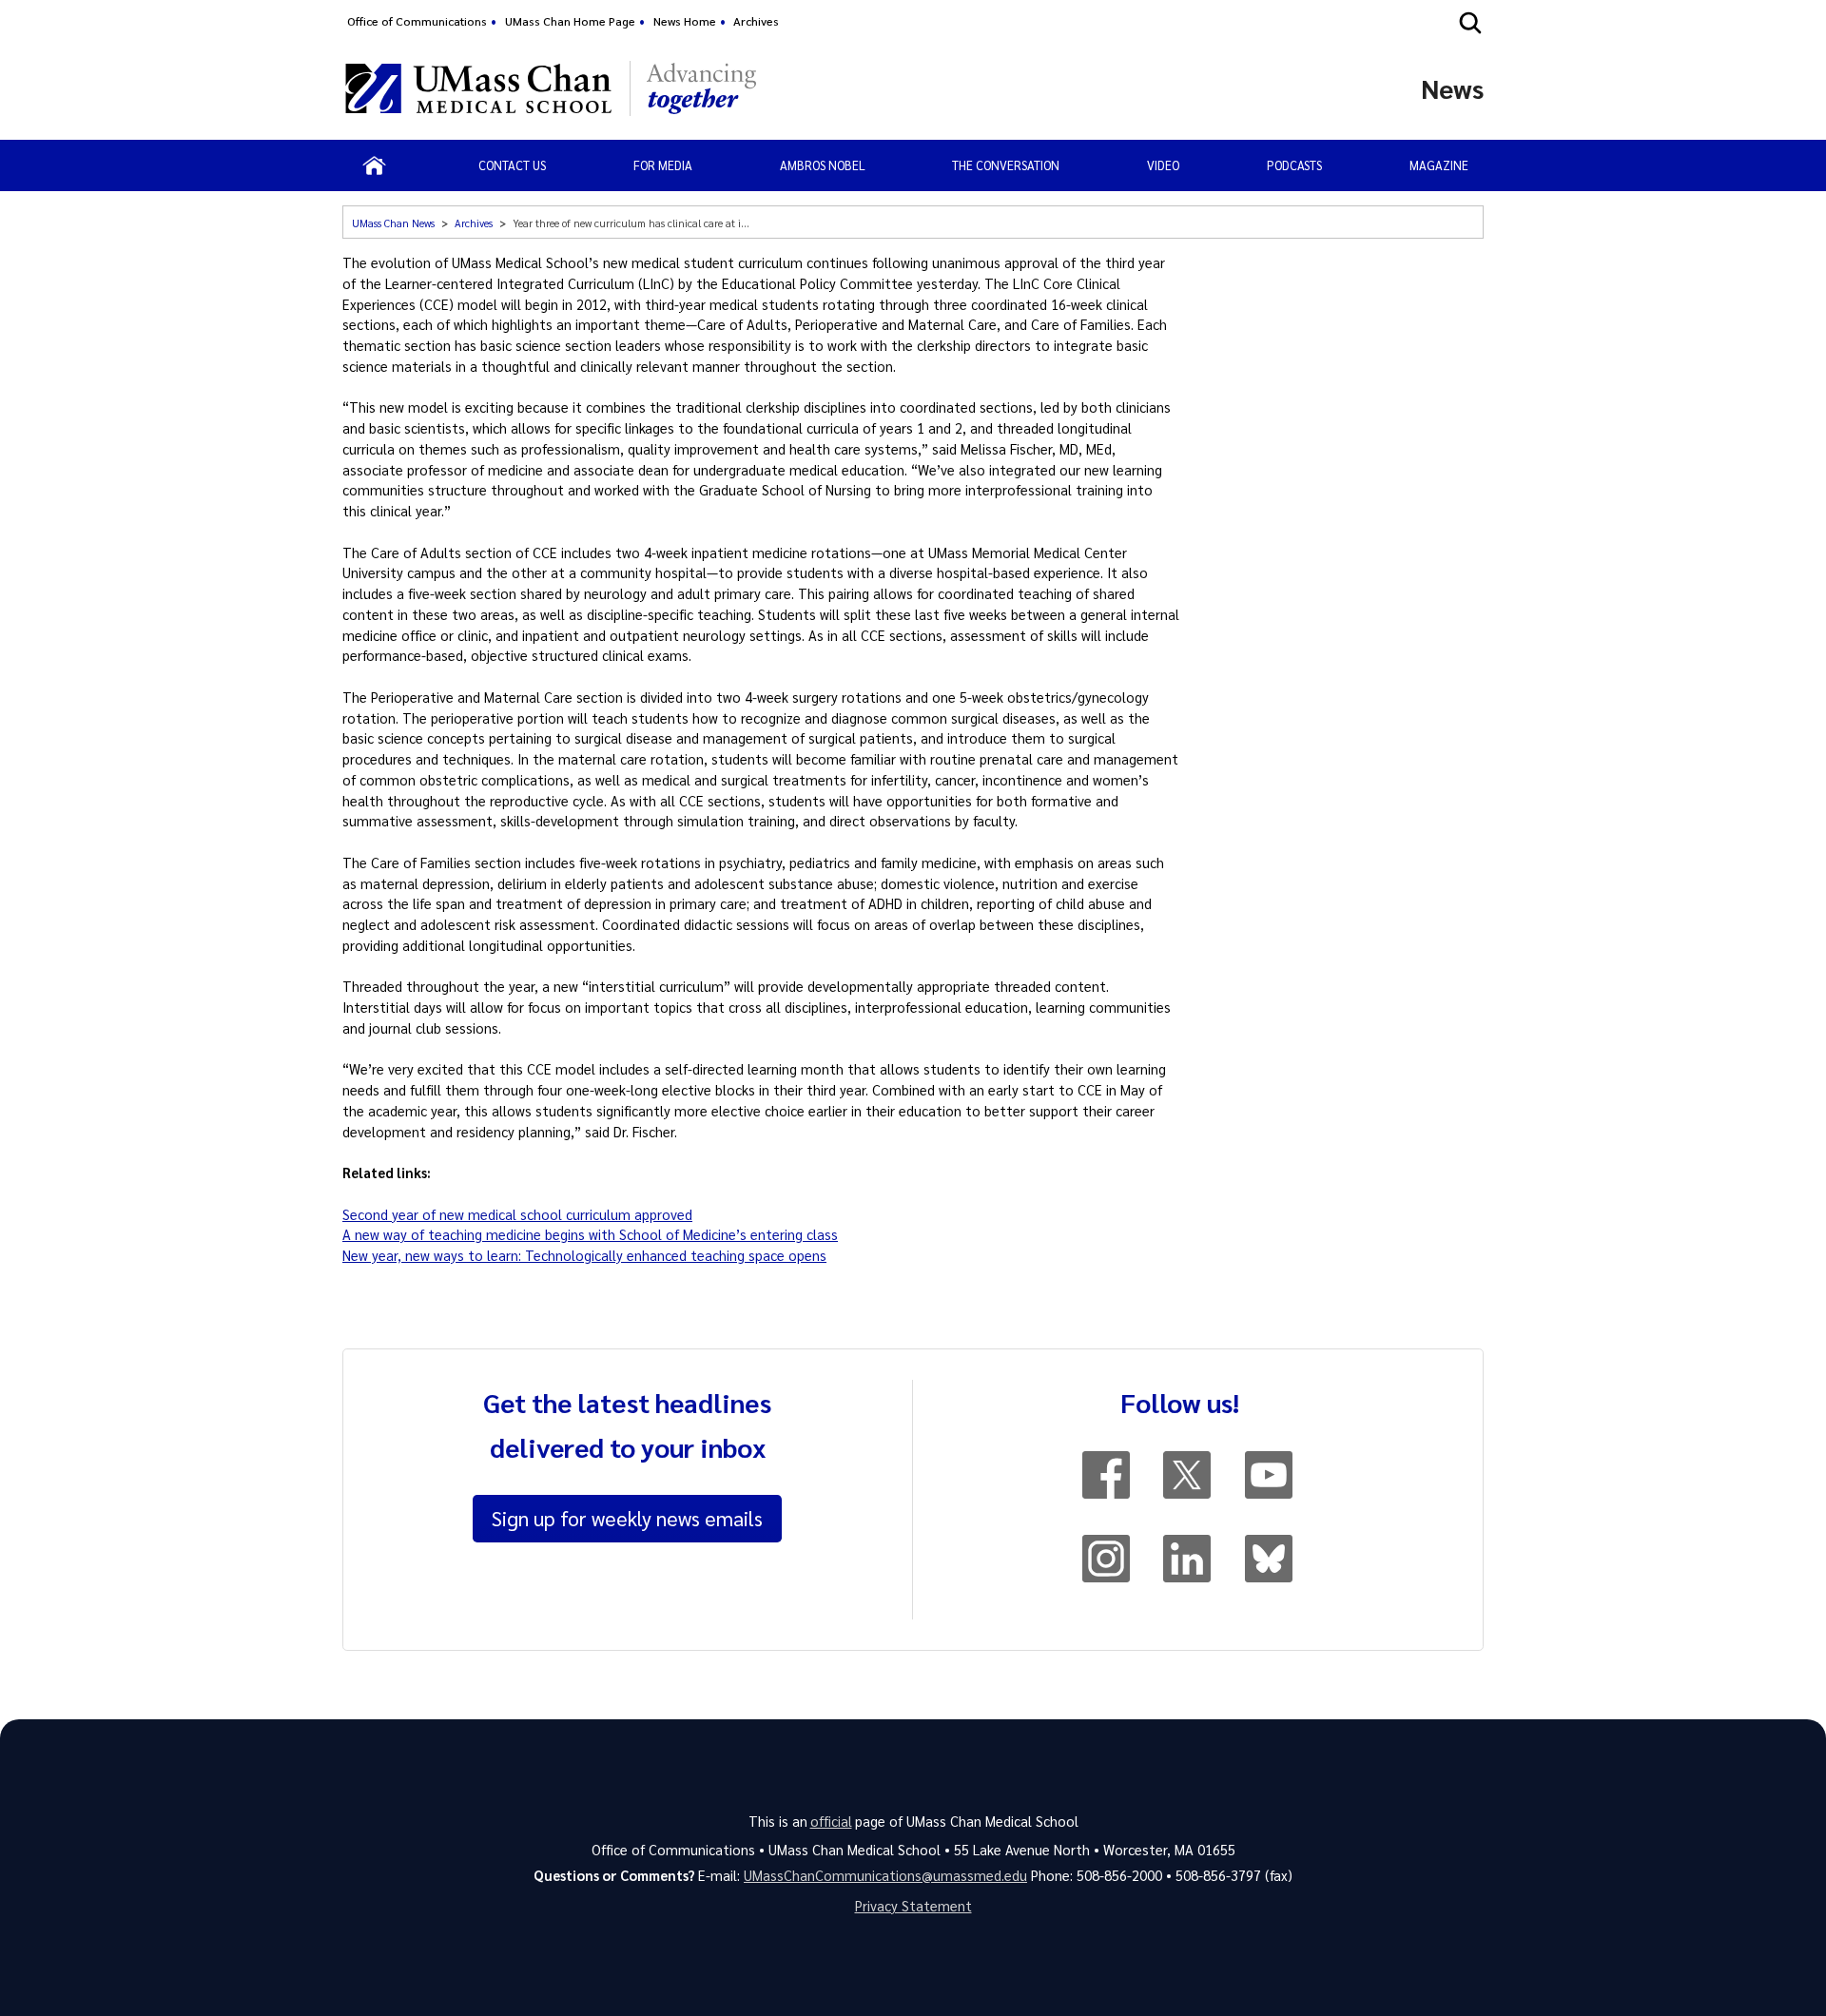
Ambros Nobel (823, 165)
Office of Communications (417, 21)
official (831, 1821)
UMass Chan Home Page (570, 21)
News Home (685, 21)
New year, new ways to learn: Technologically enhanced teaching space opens (584, 1255)
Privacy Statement (913, 1906)
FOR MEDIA (663, 165)
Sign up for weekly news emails (627, 1518)
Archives (756, 21)
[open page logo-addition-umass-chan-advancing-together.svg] (701, 88)
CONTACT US (512, 165)
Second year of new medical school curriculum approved (517, 1214)
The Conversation (1006, 165)
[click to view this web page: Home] (374, 165)
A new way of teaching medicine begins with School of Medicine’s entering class (590, 1234)
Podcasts (1294, 165)
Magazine (1439, 165)
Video (1163, 165)
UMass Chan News (393, 223)
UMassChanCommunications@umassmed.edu (885, 1875)
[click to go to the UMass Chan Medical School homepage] (478, 88)
